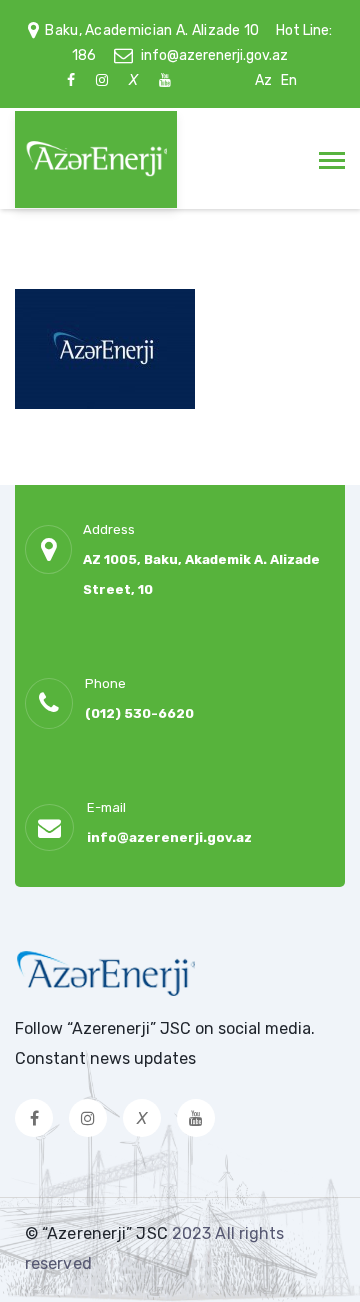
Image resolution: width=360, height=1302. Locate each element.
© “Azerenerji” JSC (98, 1233)
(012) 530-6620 (139, 713)
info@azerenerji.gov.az (214, 55)
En (289, 80)
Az (263, 80)
